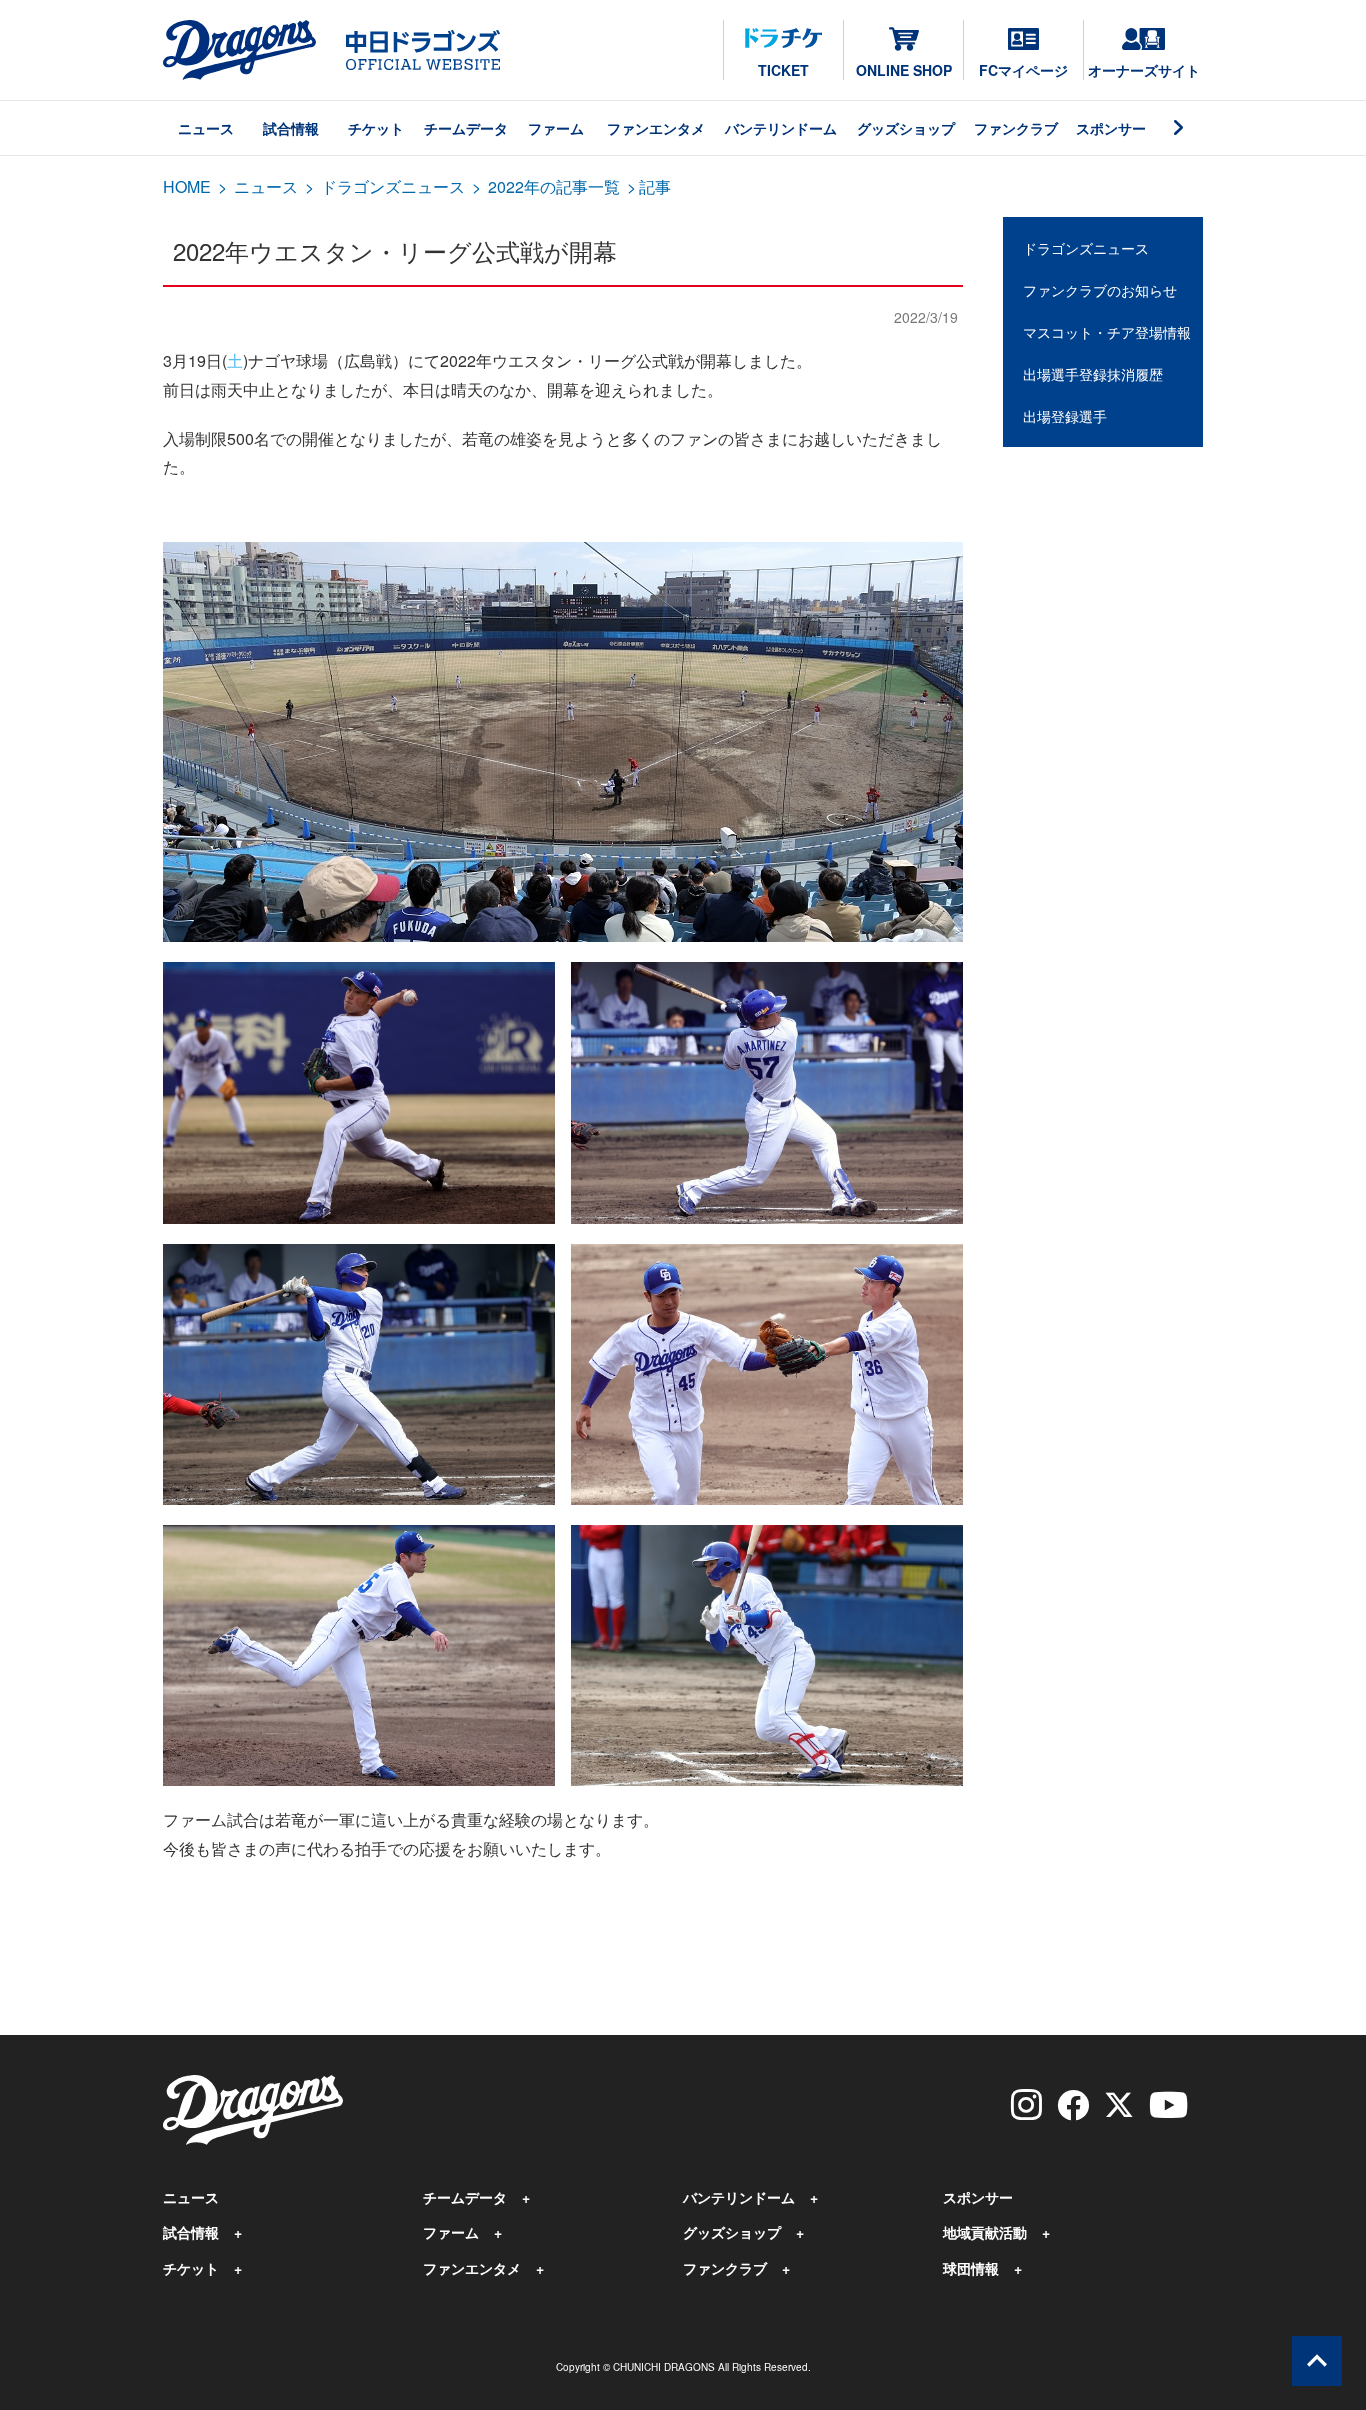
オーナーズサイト (1144, 70)
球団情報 (971, 2268)
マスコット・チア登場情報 (1107, 332)
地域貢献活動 (985, 2232)
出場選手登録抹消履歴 (1093, 374)
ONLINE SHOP (904, 70)
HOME (187, 186)
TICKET (783, 70)
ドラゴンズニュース (393, 186)
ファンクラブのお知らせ (1100, 290)
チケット (376, 128)
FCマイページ (1023, 70)
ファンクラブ (1016, 128)
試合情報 (291, 128)
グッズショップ (906, 128)
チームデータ (466, 128)
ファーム (556, 128)
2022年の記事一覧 (554, 186)
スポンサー (1111, 128)
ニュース (206, 128)
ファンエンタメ (656, 128)
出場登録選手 (1065, 416)
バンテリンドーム (781, 128)
